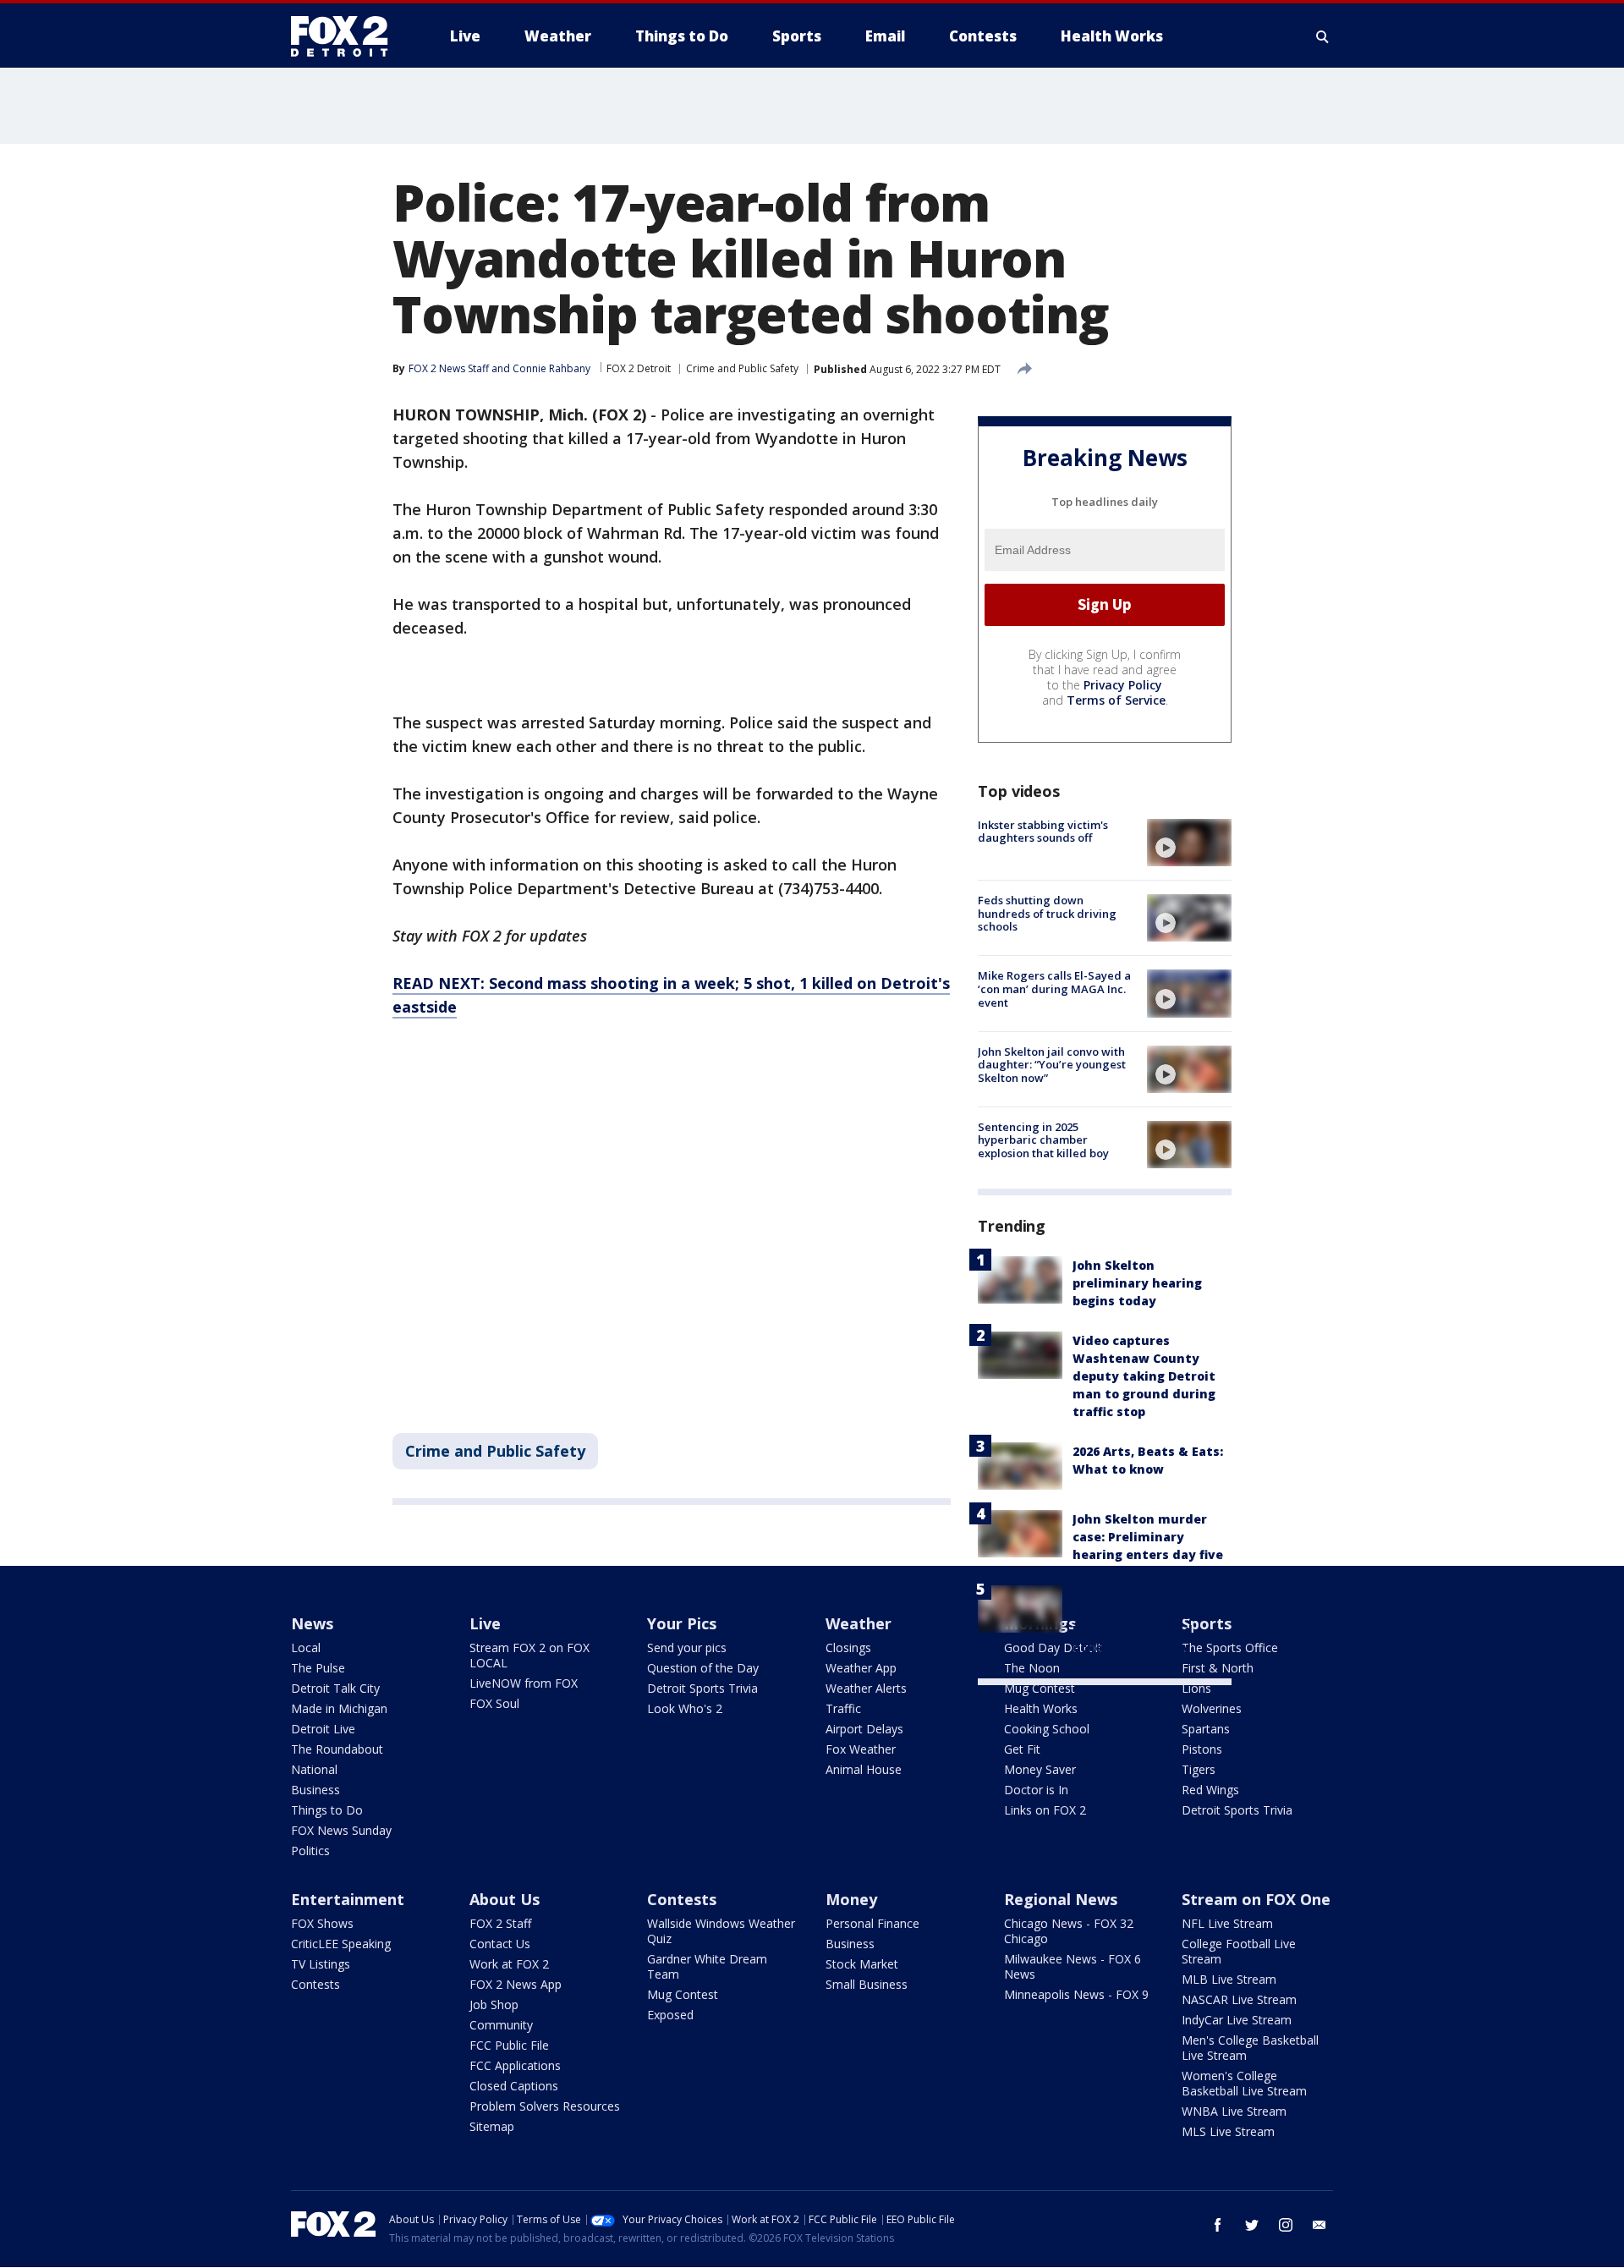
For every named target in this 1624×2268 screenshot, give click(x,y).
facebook (1218, 2225)
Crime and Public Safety (742, 368)
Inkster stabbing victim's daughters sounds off (1043, 832)
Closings (848, 1647)
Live (485, 1623)
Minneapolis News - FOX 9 (1076, 1994)
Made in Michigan (339, 1708)
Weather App (861, 1668)
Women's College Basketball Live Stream (1244, 2083)
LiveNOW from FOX (524, 1683)
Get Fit (1022, 1749)
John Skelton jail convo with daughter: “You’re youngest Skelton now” (1052, 1065)
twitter (1252, 2225)
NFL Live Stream (1227, 1923)
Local (306, 1647)
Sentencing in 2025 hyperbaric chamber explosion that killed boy (1043, 1140)
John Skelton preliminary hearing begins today (1137, 1283)
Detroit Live (323, 1729)
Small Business (867, 1984)
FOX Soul (494, 1703)
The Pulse (318, 1668)
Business (315, 1790)
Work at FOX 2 (509, 1964)
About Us (505, 1899)
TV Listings (321, 1964)
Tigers (1199, 1769)
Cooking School (1047, 1729)
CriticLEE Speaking (341, 1944)
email (1319, 2225)
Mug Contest (1040, 1688)
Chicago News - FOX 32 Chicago (1069, 1931)
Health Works (1041, 1708)
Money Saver (1040, 1769)
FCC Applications (515, 2065)
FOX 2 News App (516, 1984)
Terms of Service (1116, 700)
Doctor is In (1036, 1790)
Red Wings (1210, 1790)
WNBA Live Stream (1234, 2111)
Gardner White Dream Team (707, 1966)
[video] (1189, 843)
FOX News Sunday (341, 1830)
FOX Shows (322, 1923)
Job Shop (494, 2004)
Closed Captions (514, 2086)
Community (501, 2025)
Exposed (670, 2015)
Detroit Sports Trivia (702, 1688)
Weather (859, 1623)
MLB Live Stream (1229, 1979)
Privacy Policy (1123, 685)
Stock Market (862, 1964)
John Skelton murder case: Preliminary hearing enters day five (1148, 1537)
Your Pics (682, 1623)
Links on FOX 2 (1045, 1810)
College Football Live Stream (1239, 1951)
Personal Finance (872, 1923)
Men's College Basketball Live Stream (1250, 2048)
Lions (1196, 1688)
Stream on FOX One (1256, 1899)
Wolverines (1212, 1708)
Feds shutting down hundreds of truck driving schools (1047, 913)
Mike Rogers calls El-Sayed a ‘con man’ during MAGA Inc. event (1054, 988)
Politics (310, 1851)
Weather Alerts (866, 1688)
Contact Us (500, 1944)
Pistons (1202, 1749)
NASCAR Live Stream (1239, 1999)
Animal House (864, 1769)
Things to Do (327, 1810)
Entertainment (348, 1899)
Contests (315, 1984)
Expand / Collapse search (1323, 36)
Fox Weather (861, 1749)
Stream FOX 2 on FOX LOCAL (529, 1655)
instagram (1286, 2225)
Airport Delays (864, 1729)
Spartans (1206, 1729)
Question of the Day (703, 1668)
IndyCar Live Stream (1237, 2020)
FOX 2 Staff (500, 1923)
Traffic (843, 1708)
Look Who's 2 (685, 1708)
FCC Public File (509, 2045)
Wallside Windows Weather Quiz (721, 1931)
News (312, 1623)
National (314, 1769)
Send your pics (687, 1647)
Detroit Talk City (335, 1688)
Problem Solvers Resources (545, 2106)
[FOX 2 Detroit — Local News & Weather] (347, 36)
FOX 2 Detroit (639, 368)
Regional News (1061, 1899)
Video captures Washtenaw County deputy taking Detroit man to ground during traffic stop (1144, 1376)
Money (851, 1899)
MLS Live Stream (1228, 2131)
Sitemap (492, 2126)
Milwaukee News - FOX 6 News (1073, 1966)
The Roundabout (337, 1749)
